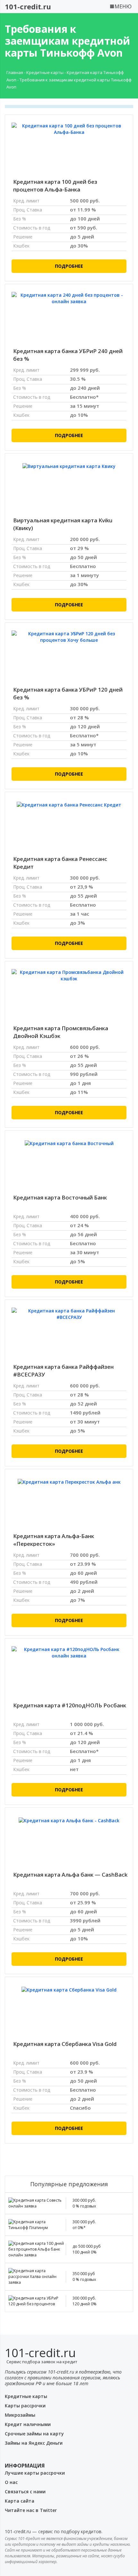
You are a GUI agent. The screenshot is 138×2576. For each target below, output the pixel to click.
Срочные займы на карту (34, 2434)
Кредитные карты (45, 72)
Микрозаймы (20, 2415)
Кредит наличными (28, 2424)
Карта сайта (20, 2501)
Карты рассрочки (25, 2406)
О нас (11, 2482)
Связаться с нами (25, 2492)
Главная (15, 72)
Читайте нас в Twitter (31, 2510)
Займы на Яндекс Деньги (34, 2443)
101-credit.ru (28, 6)
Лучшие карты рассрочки (35, 2473)
